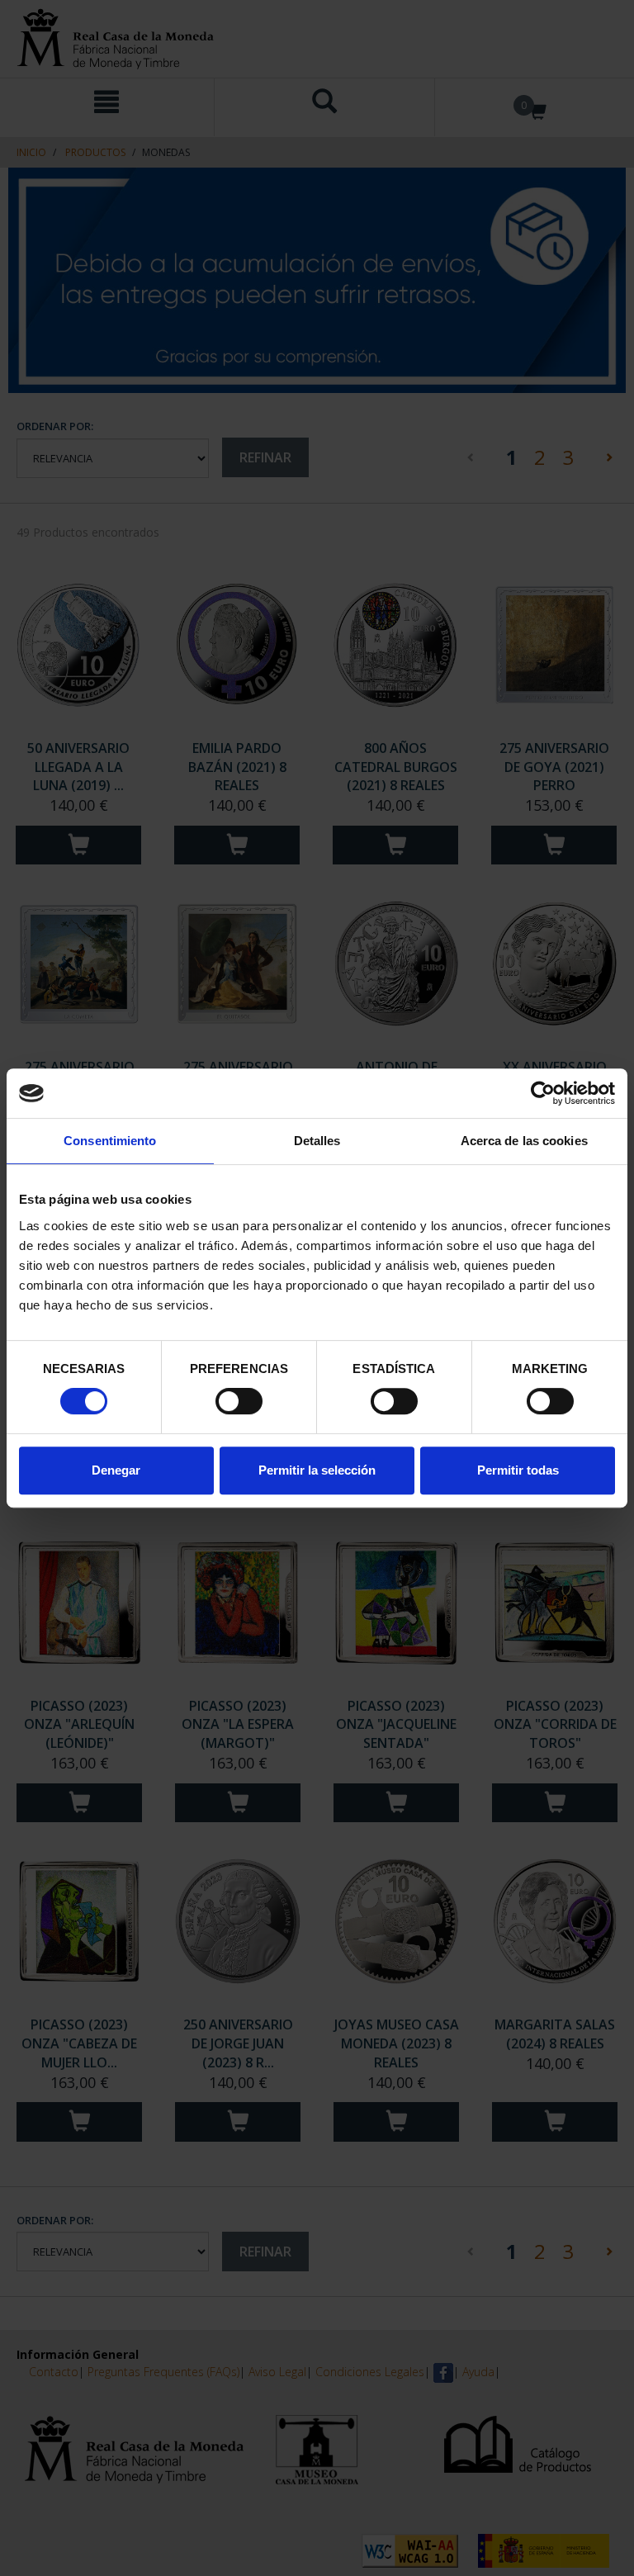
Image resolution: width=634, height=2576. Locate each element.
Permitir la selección (317, 1470)
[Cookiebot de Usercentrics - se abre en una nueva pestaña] (543, 1093)
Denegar (116, 1470)
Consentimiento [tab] (110, 1141)
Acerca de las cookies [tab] (524, 1141)
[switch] (239, 1401)
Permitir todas (518, 1470)
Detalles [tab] (317, 1141)
